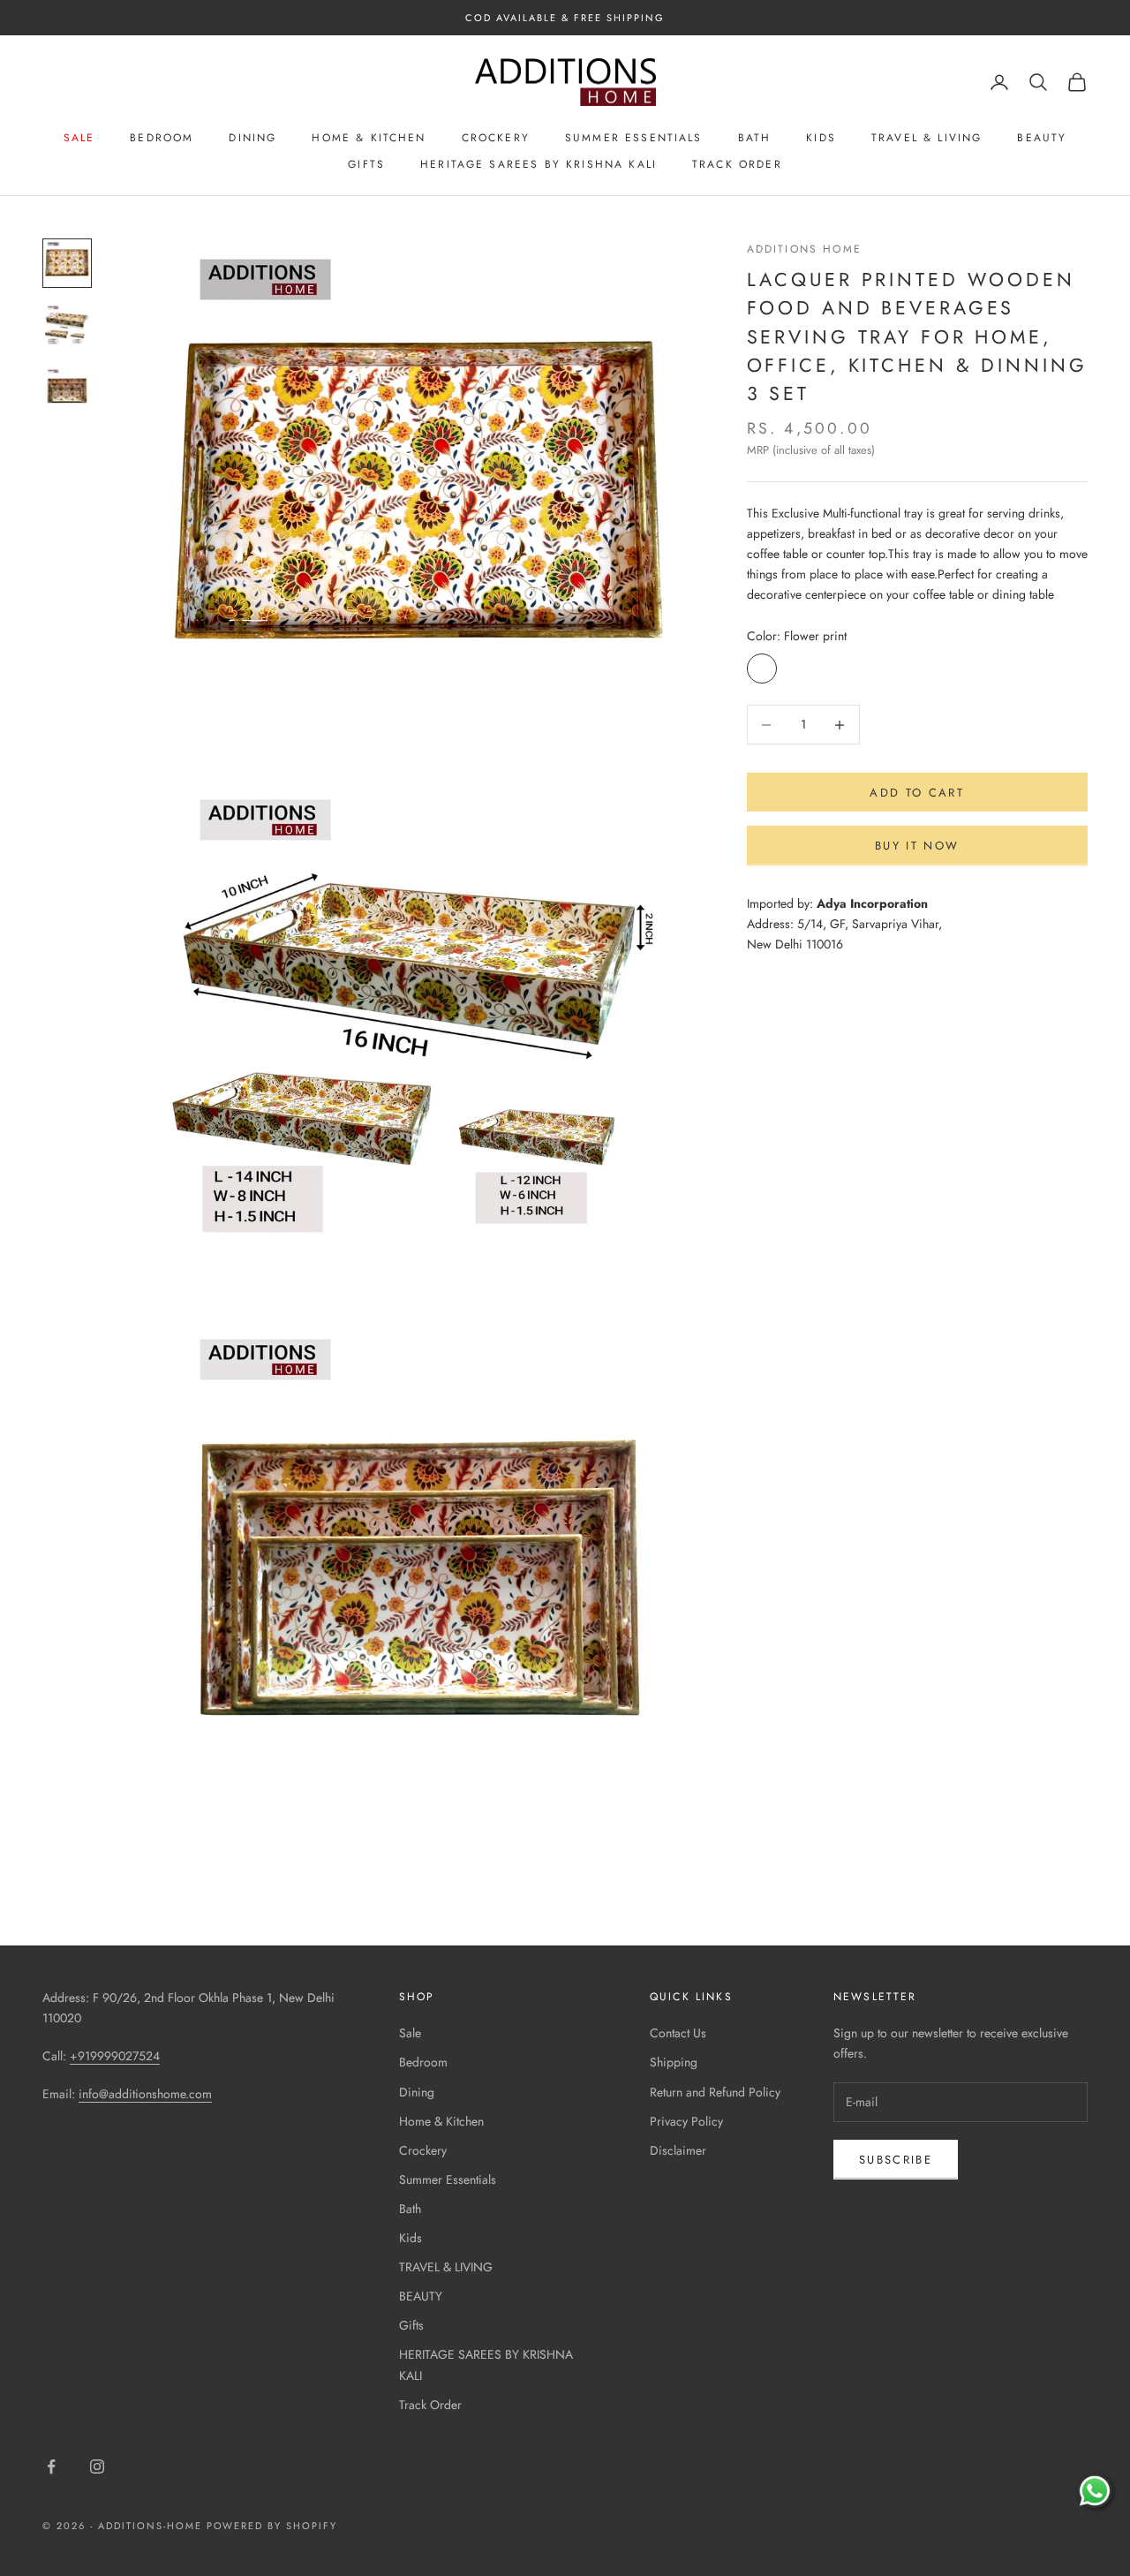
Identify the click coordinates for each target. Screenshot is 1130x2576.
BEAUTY (1042, 138)
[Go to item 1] (67, 263)
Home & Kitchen (369, 138)
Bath (755, 138)
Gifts (366, 164)
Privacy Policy (686, 2121)
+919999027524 (115, 2056)
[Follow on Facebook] (51, 2466)
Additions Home (804, 249)
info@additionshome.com (145, 2094)
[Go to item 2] (67, 327)
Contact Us (678, 2033)
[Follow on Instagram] (97, 2466)
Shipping (674, 2062)
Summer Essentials (634, 138)
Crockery (496, 138)
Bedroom (162, 138)
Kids (821, 138)
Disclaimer (678, 2150)
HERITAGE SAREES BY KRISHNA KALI (539, 164)
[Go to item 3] (67, 390)
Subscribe (896, 2160)
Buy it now (917, 846)
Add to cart (917, 793)
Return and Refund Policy (715, 2092)
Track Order (737, 164)
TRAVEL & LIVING (927, 138)
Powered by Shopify (272, 2526)
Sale (79, 138)
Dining (252, 138)
